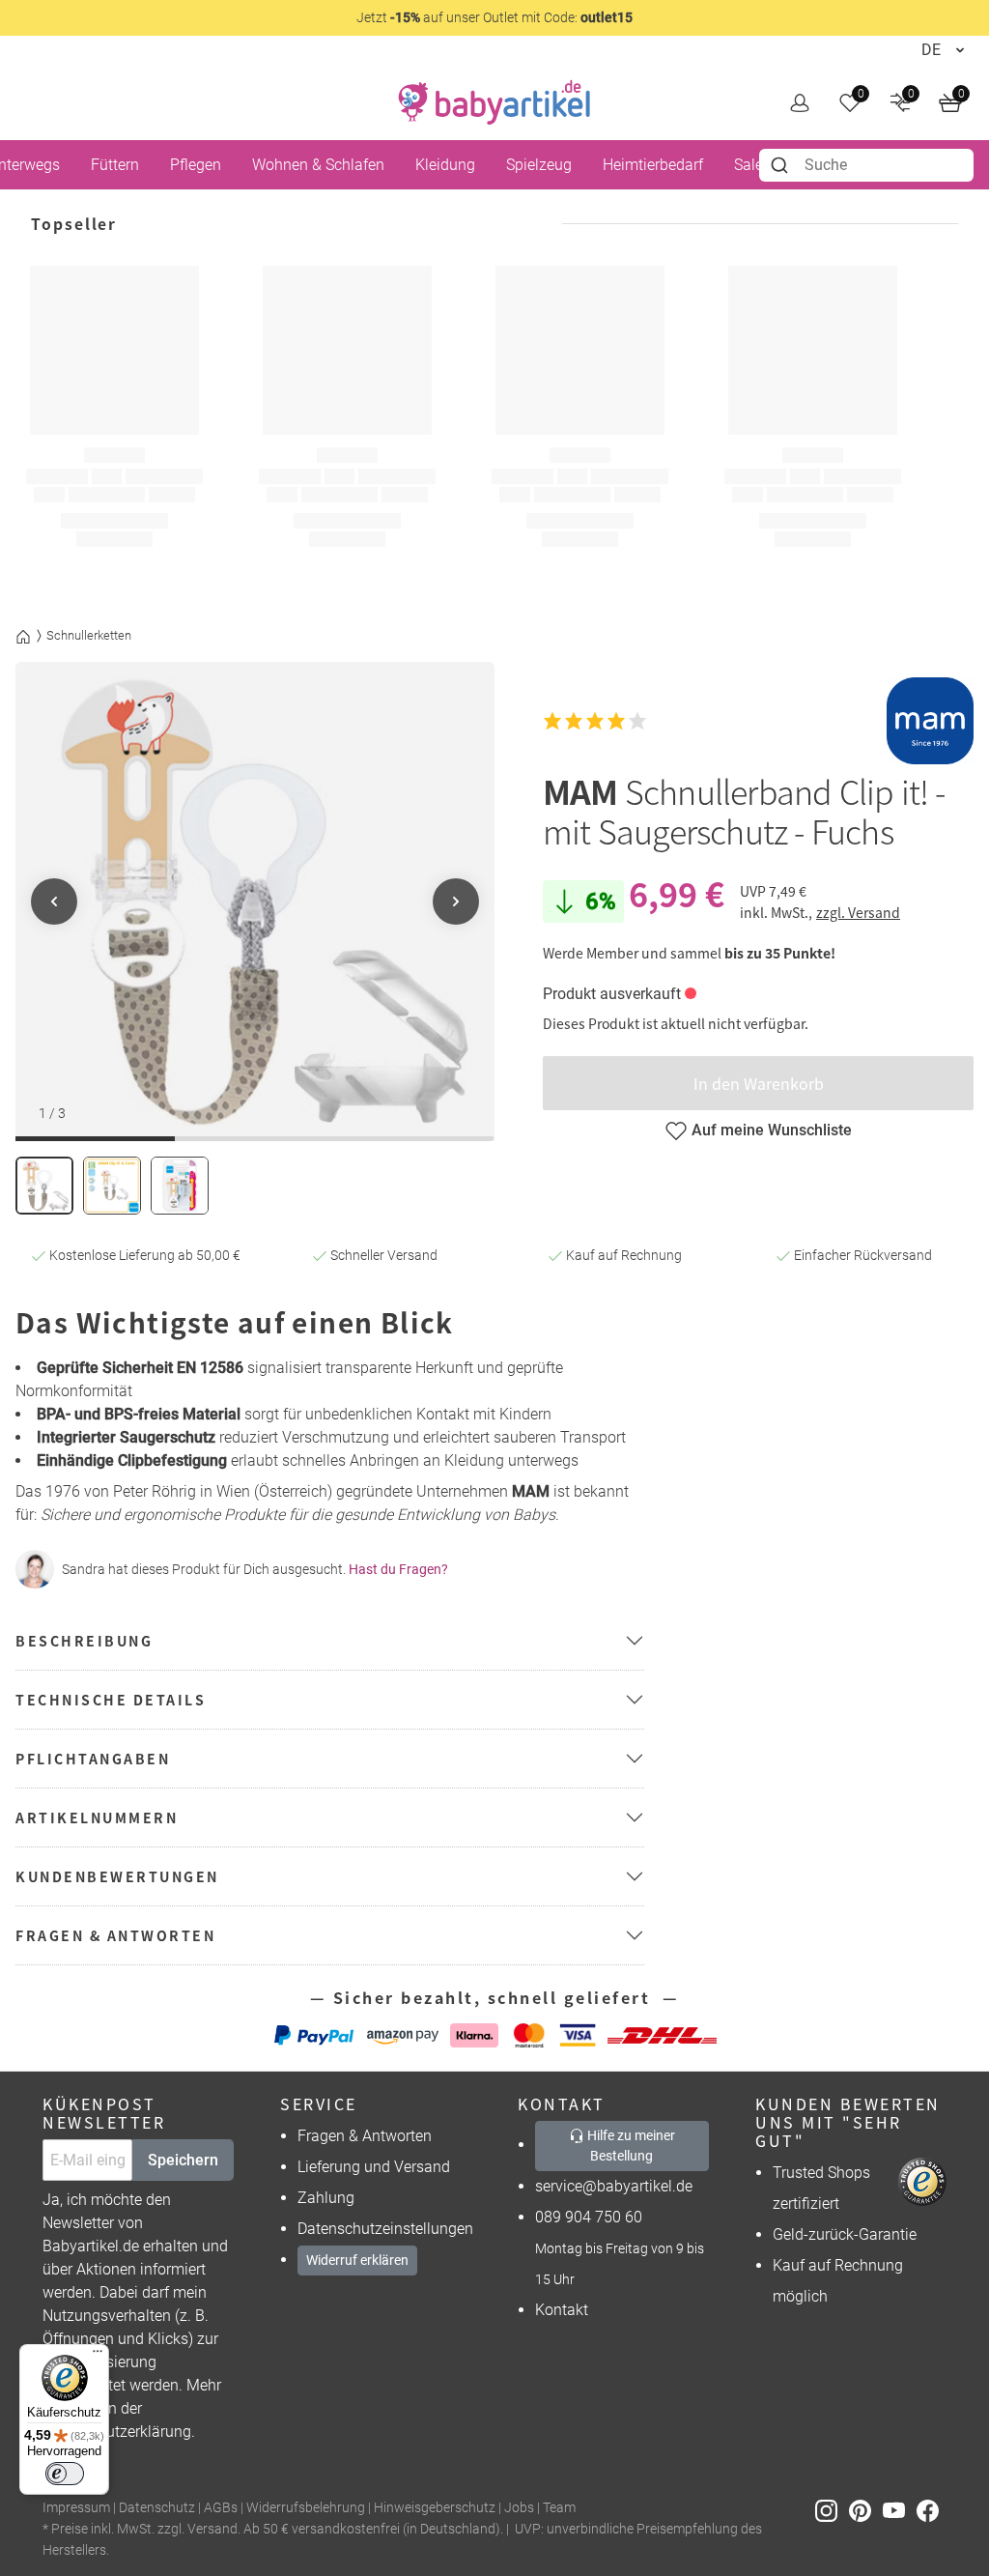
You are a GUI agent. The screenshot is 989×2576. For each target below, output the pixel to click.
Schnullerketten (89, 635)
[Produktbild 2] (112, 1186)
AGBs (221, 2508)
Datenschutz (157, 2508)
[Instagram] (832, 2509)
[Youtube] (900, 2509)
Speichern (183, 2160)
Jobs (519, 2508)
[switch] (65, 2474)
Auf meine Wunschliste (772, 1130)
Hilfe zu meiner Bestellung (630, 2146)
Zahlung (326, 2198)
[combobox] (866, 165)
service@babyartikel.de (614, 2186)
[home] (494, 102)
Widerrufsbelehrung (306, 2508)
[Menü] (98, 2356)
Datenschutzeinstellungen (385, 2229)
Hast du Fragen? (398, 1569)
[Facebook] (932, 2509)
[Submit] (782, 165)
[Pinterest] (866, 2509)
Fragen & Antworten (365, 2136)
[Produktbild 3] (180, 1186)
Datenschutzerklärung (117, 2432)
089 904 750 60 (589, 2217)
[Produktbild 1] (44, 1186)
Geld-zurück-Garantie (845, 2234)
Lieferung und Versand (374, 2167)
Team (559, 2508)
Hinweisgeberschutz (435, 2508)
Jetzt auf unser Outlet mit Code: (494, 17)
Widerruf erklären (357, 2260)
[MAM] (930, 721)
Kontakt (562, 2310)
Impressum (76, 2508)
